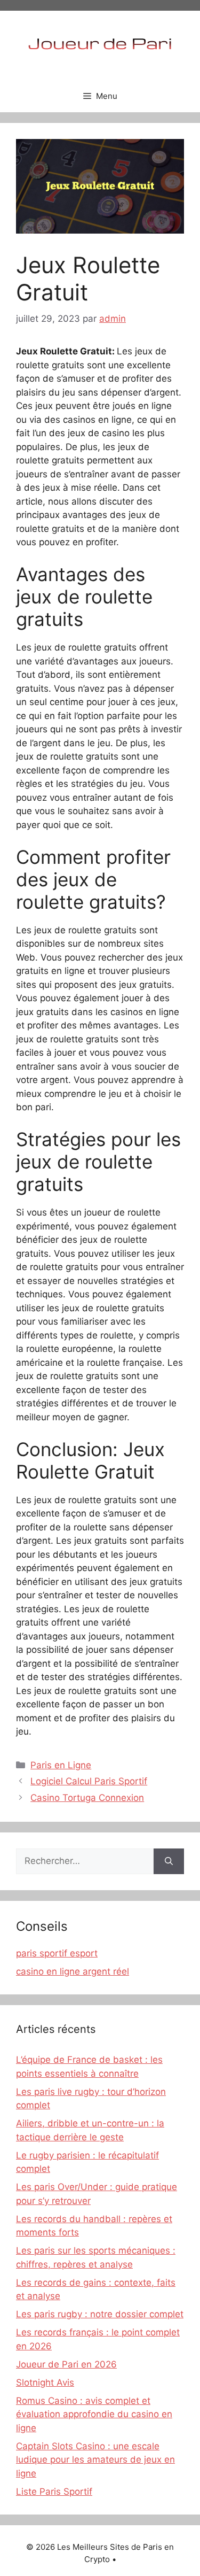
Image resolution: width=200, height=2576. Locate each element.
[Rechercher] (169, 1861)
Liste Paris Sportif (54, 2492)
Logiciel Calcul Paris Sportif (89, 1781)
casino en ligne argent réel (73, 1971)
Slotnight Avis (45, 2382)
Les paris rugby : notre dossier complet (100, 2314)
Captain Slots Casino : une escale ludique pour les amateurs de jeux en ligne (95, 2460)
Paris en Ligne (61, 1765)
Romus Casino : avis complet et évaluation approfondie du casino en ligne (94, 2414)
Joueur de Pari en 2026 (66, 2364)
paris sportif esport (57, 1953)
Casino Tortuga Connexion (87, 1798)
